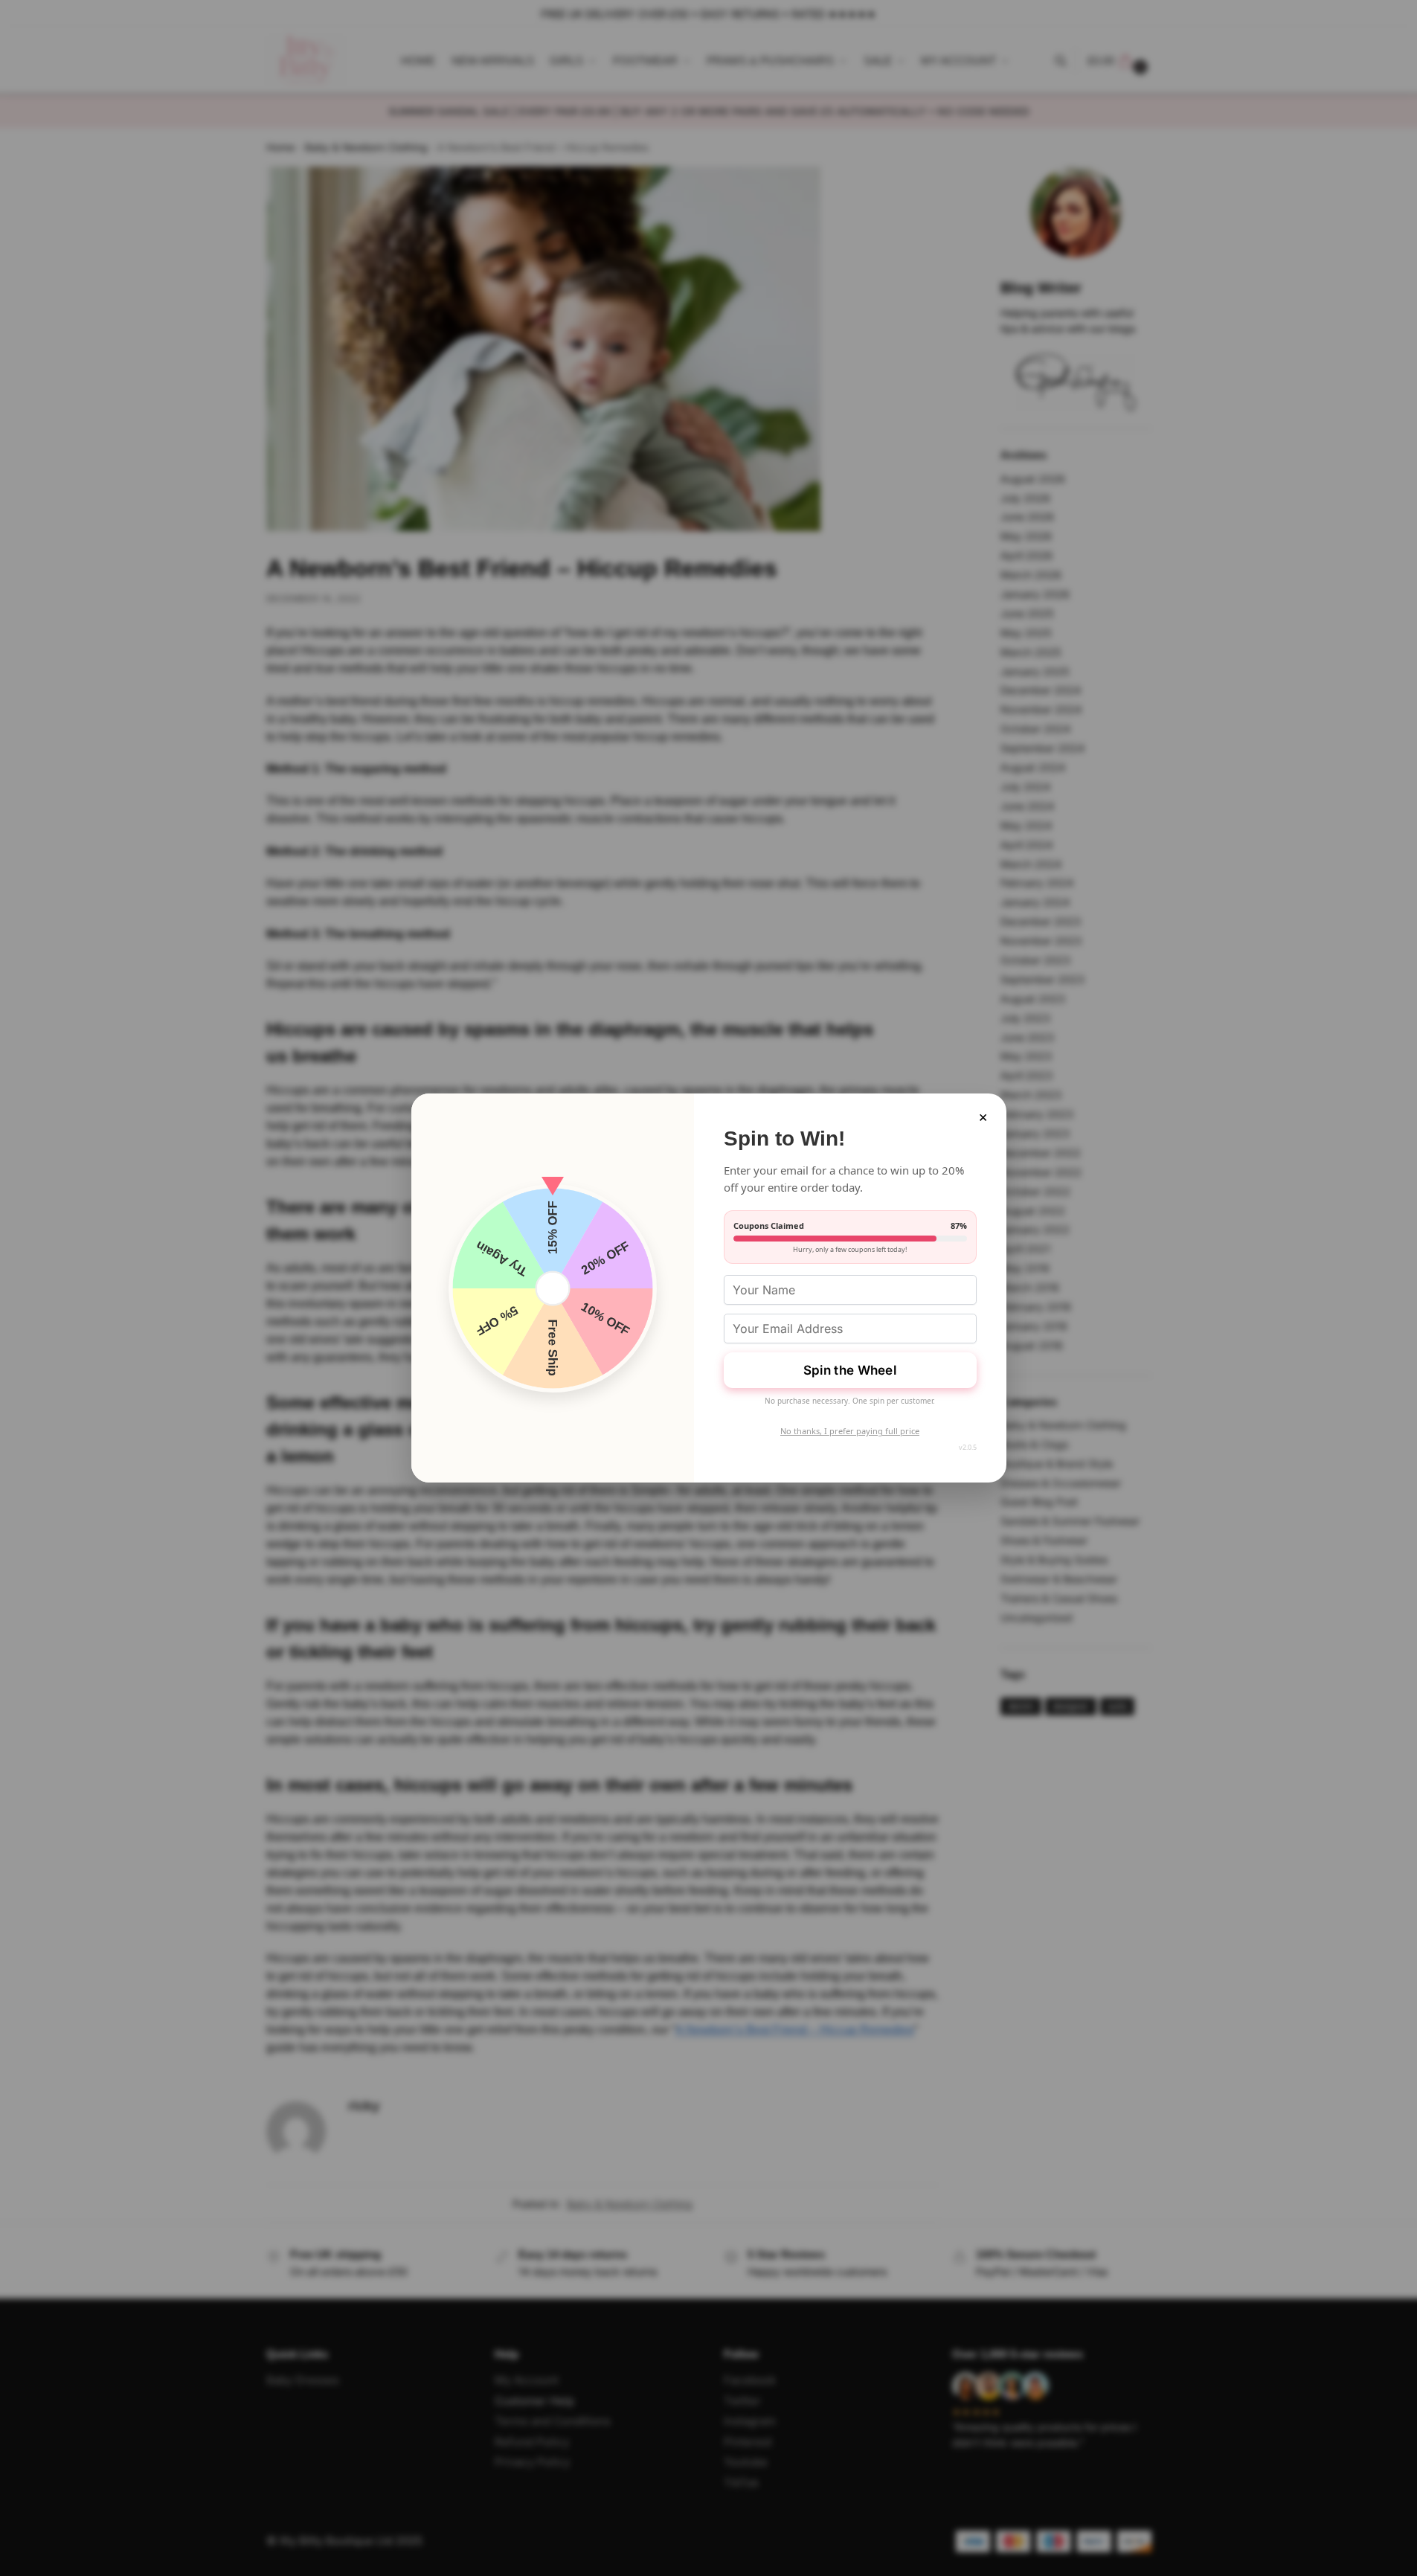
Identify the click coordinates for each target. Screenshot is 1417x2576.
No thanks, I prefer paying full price (850, 1431)
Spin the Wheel (850, 1370)
